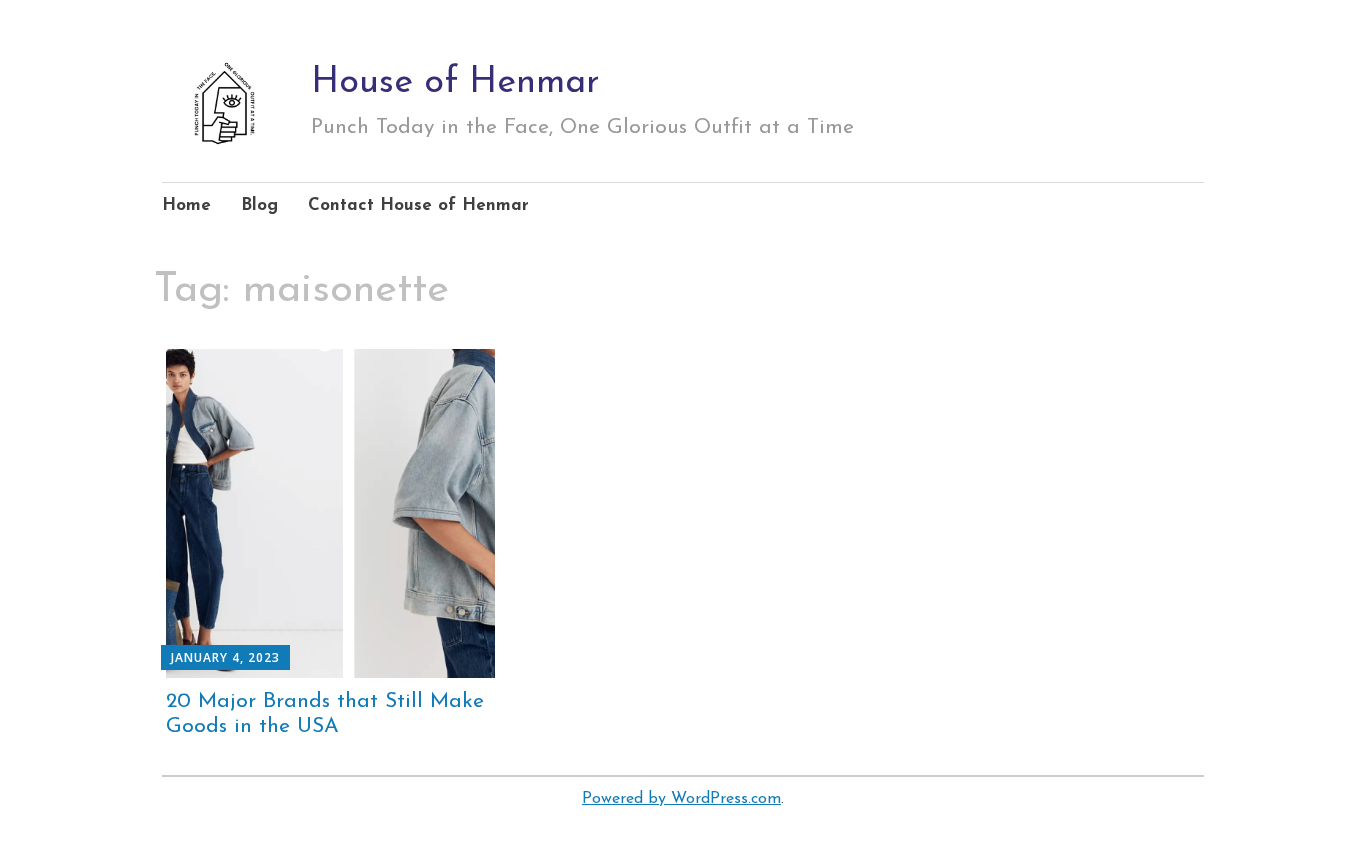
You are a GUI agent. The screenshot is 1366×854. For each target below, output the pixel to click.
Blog (259, 205)
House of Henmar (455, 83)
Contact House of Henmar (418, 205)
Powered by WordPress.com (681, 799)
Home (186, 205)
